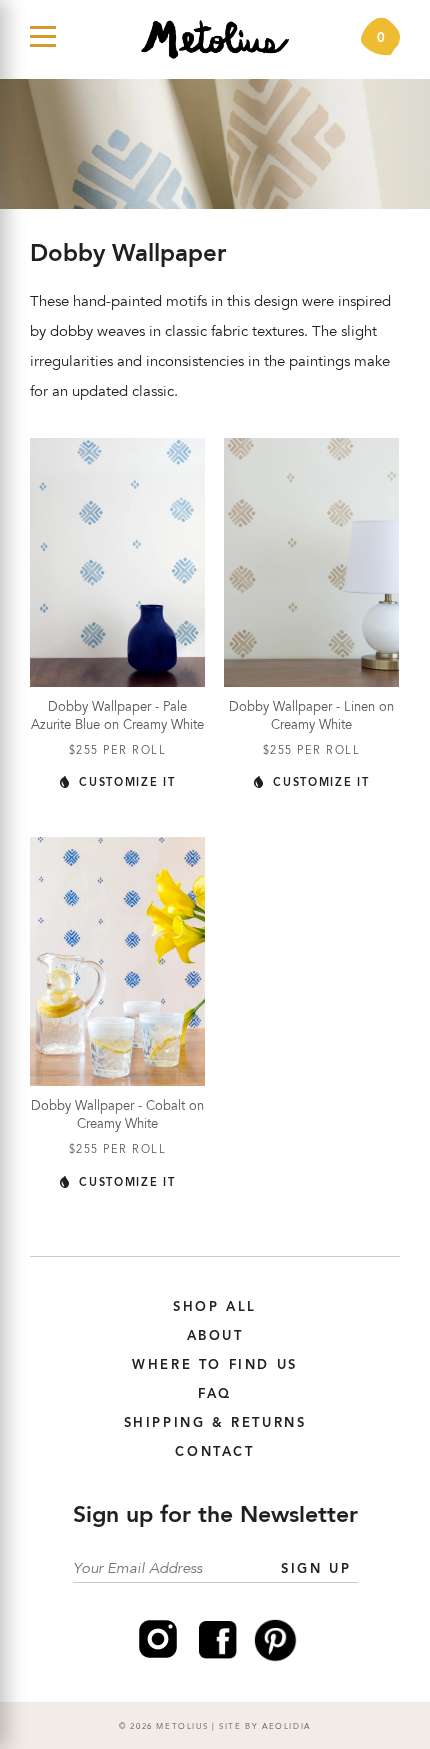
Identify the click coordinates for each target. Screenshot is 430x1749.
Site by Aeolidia (265, 1727)
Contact (214, 1452)
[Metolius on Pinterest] (275, 1658)
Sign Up (316, 1569)
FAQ (215, 1394)
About (215, 1336)
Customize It (125, 783)
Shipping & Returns (215, 1423)
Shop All (215, 1307)
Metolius (182, 1727)
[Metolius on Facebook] (218, 1658)
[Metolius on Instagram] (158, 1658)
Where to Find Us (215, 1365)
